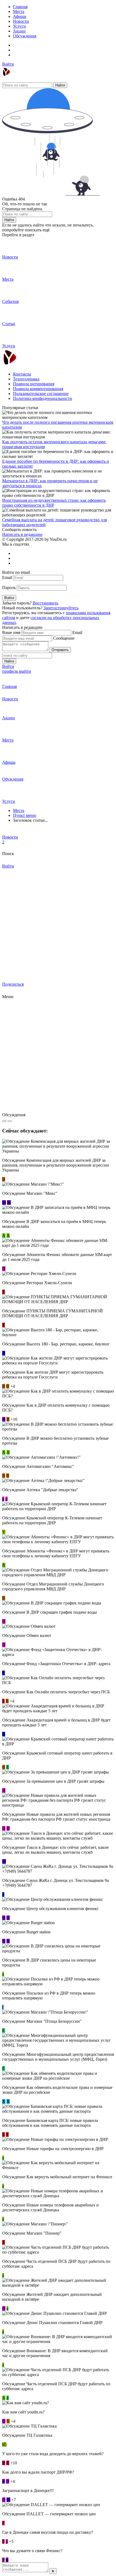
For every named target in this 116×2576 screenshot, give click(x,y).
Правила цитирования (34, 384)
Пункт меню (25, 815)
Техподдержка (26, 379)
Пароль (9, 588)
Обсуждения (25, 36)
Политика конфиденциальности (42, 398)
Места (19, 12)
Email (7, 577)
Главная (20, 7)
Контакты (22, 374)
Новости (21, 21)
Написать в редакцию (22, 534)
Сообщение (64, 638)
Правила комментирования (38, 389)
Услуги (19, 26)
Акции (19, 31)
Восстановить (45, 603)
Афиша (20, 16)
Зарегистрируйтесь (61, 608)
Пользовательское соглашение (41, 394)
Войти (8, 64)
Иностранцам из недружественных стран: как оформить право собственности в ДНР (54, 503)
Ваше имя (11, 632)
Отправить (60, 650)
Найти (60, 85)
